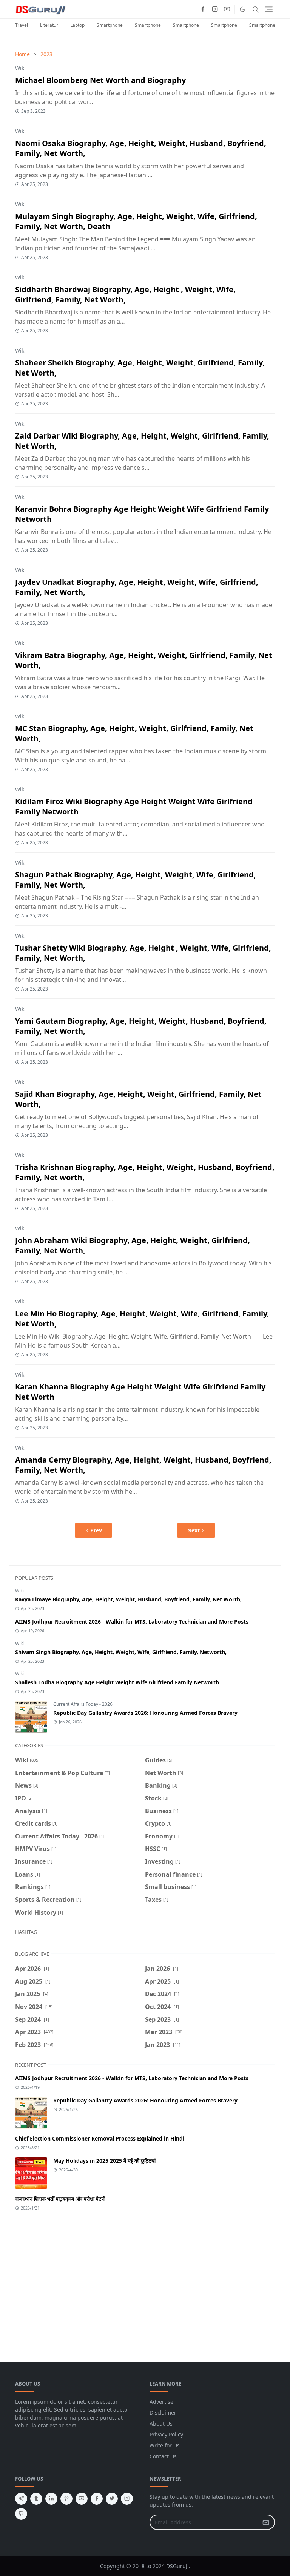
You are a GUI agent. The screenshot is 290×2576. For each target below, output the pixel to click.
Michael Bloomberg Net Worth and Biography (100, 80)
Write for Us (165, 2445)
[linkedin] (51, 2499)
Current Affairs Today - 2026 (83, 1704)
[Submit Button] (266, 2522)
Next (194, 1530)
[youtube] (227, 9)
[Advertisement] (145, 2282)
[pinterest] (66, 2499)
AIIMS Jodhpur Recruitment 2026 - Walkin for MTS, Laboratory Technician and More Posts (132, 1621)
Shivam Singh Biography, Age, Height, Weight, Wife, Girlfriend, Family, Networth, (121, 1652)
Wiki (20, 68)
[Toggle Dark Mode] (243, 9)
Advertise (161, 2402)
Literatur (49, 25)
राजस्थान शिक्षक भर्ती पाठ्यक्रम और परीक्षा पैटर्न (60, 2199)
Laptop (77, 25)
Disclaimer (163, 2413)
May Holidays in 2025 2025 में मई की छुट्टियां (104, 2161)
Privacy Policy (166, 2434)
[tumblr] (36, 2499)
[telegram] (21, 2499)
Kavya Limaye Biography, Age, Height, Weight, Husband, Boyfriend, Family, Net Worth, (128, 1599)
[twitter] (112, 2499)
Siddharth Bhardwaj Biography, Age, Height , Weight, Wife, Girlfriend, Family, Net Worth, (125, 294)
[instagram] (215, 9)
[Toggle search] (256, 9)
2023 (46, 54)
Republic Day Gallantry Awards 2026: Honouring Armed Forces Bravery (145, 1713)
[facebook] (203, 9)
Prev (96, 1530)
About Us (161, 2423)
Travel (22, 25)
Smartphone (110, 25)
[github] (21, 2514)
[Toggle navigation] (269, 9)
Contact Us (163, 2456)
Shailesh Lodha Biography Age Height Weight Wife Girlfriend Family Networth (117, 1682)
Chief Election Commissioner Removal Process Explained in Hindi (100, 2138)
